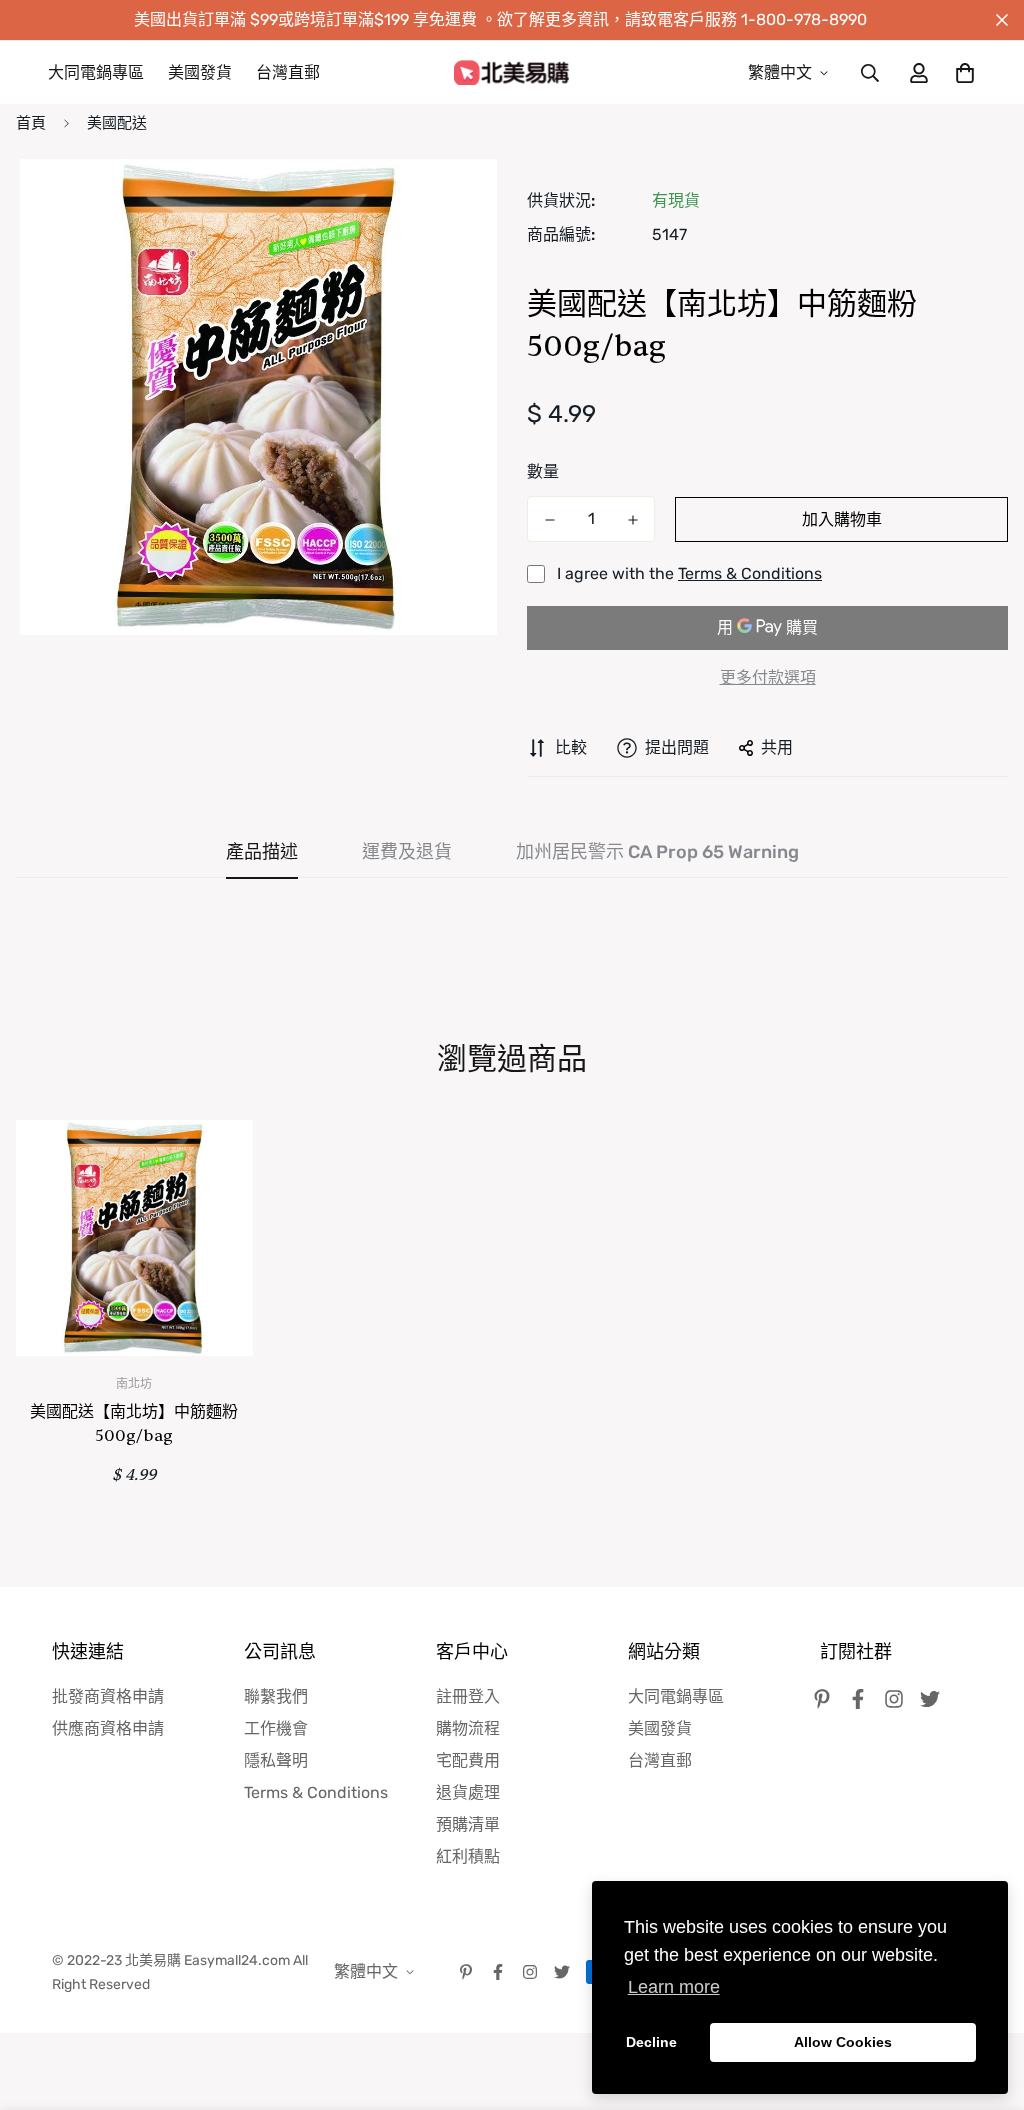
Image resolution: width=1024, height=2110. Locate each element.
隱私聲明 (276, 1760)
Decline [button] (651, 2042)
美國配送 (117, 123)
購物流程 (468, 1728)
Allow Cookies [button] (843, 2042)
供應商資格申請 (108, 1728)
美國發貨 (200, 72)
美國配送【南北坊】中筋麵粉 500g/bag (134, 1424)
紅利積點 (468, 1856)
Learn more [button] (674, 1987)
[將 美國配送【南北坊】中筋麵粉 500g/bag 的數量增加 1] (632, 520)
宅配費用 (468, 1760)
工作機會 (276, 1728)
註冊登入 (468, 1696)
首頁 (31, 123)
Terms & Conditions (750, 573)
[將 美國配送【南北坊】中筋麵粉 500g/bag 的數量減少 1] (549, 520)
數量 (543, 471)
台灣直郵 (288, 72)
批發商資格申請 (108, 1696)
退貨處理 (468, 1792)
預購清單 (468, 1824)
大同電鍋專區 (96, 72)
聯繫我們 (276, 1696)
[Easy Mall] (511, 73)
